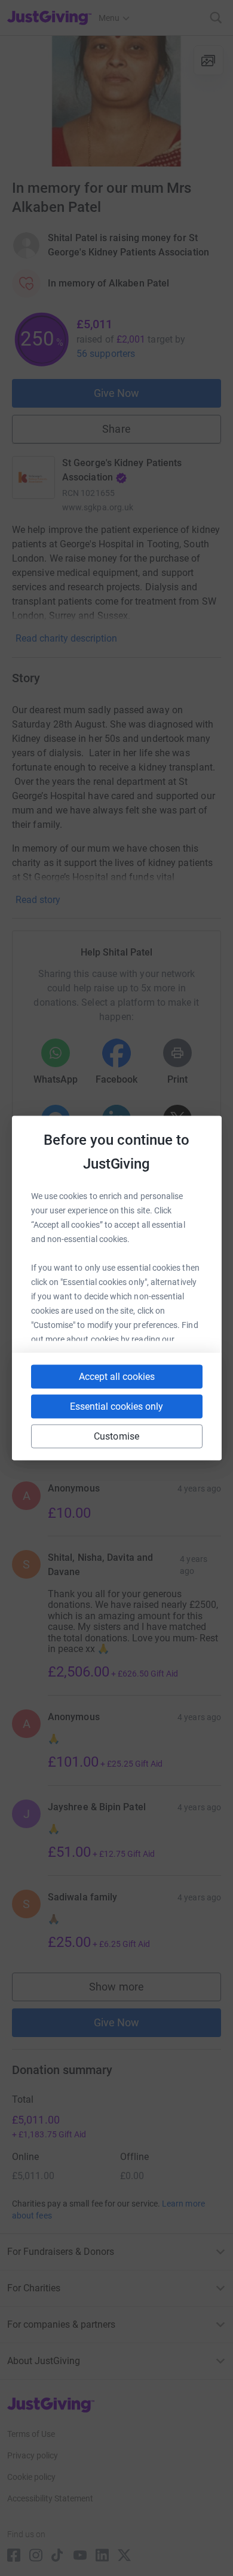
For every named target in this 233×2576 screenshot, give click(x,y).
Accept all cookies (117, 1377)
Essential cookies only (116, 1406)
